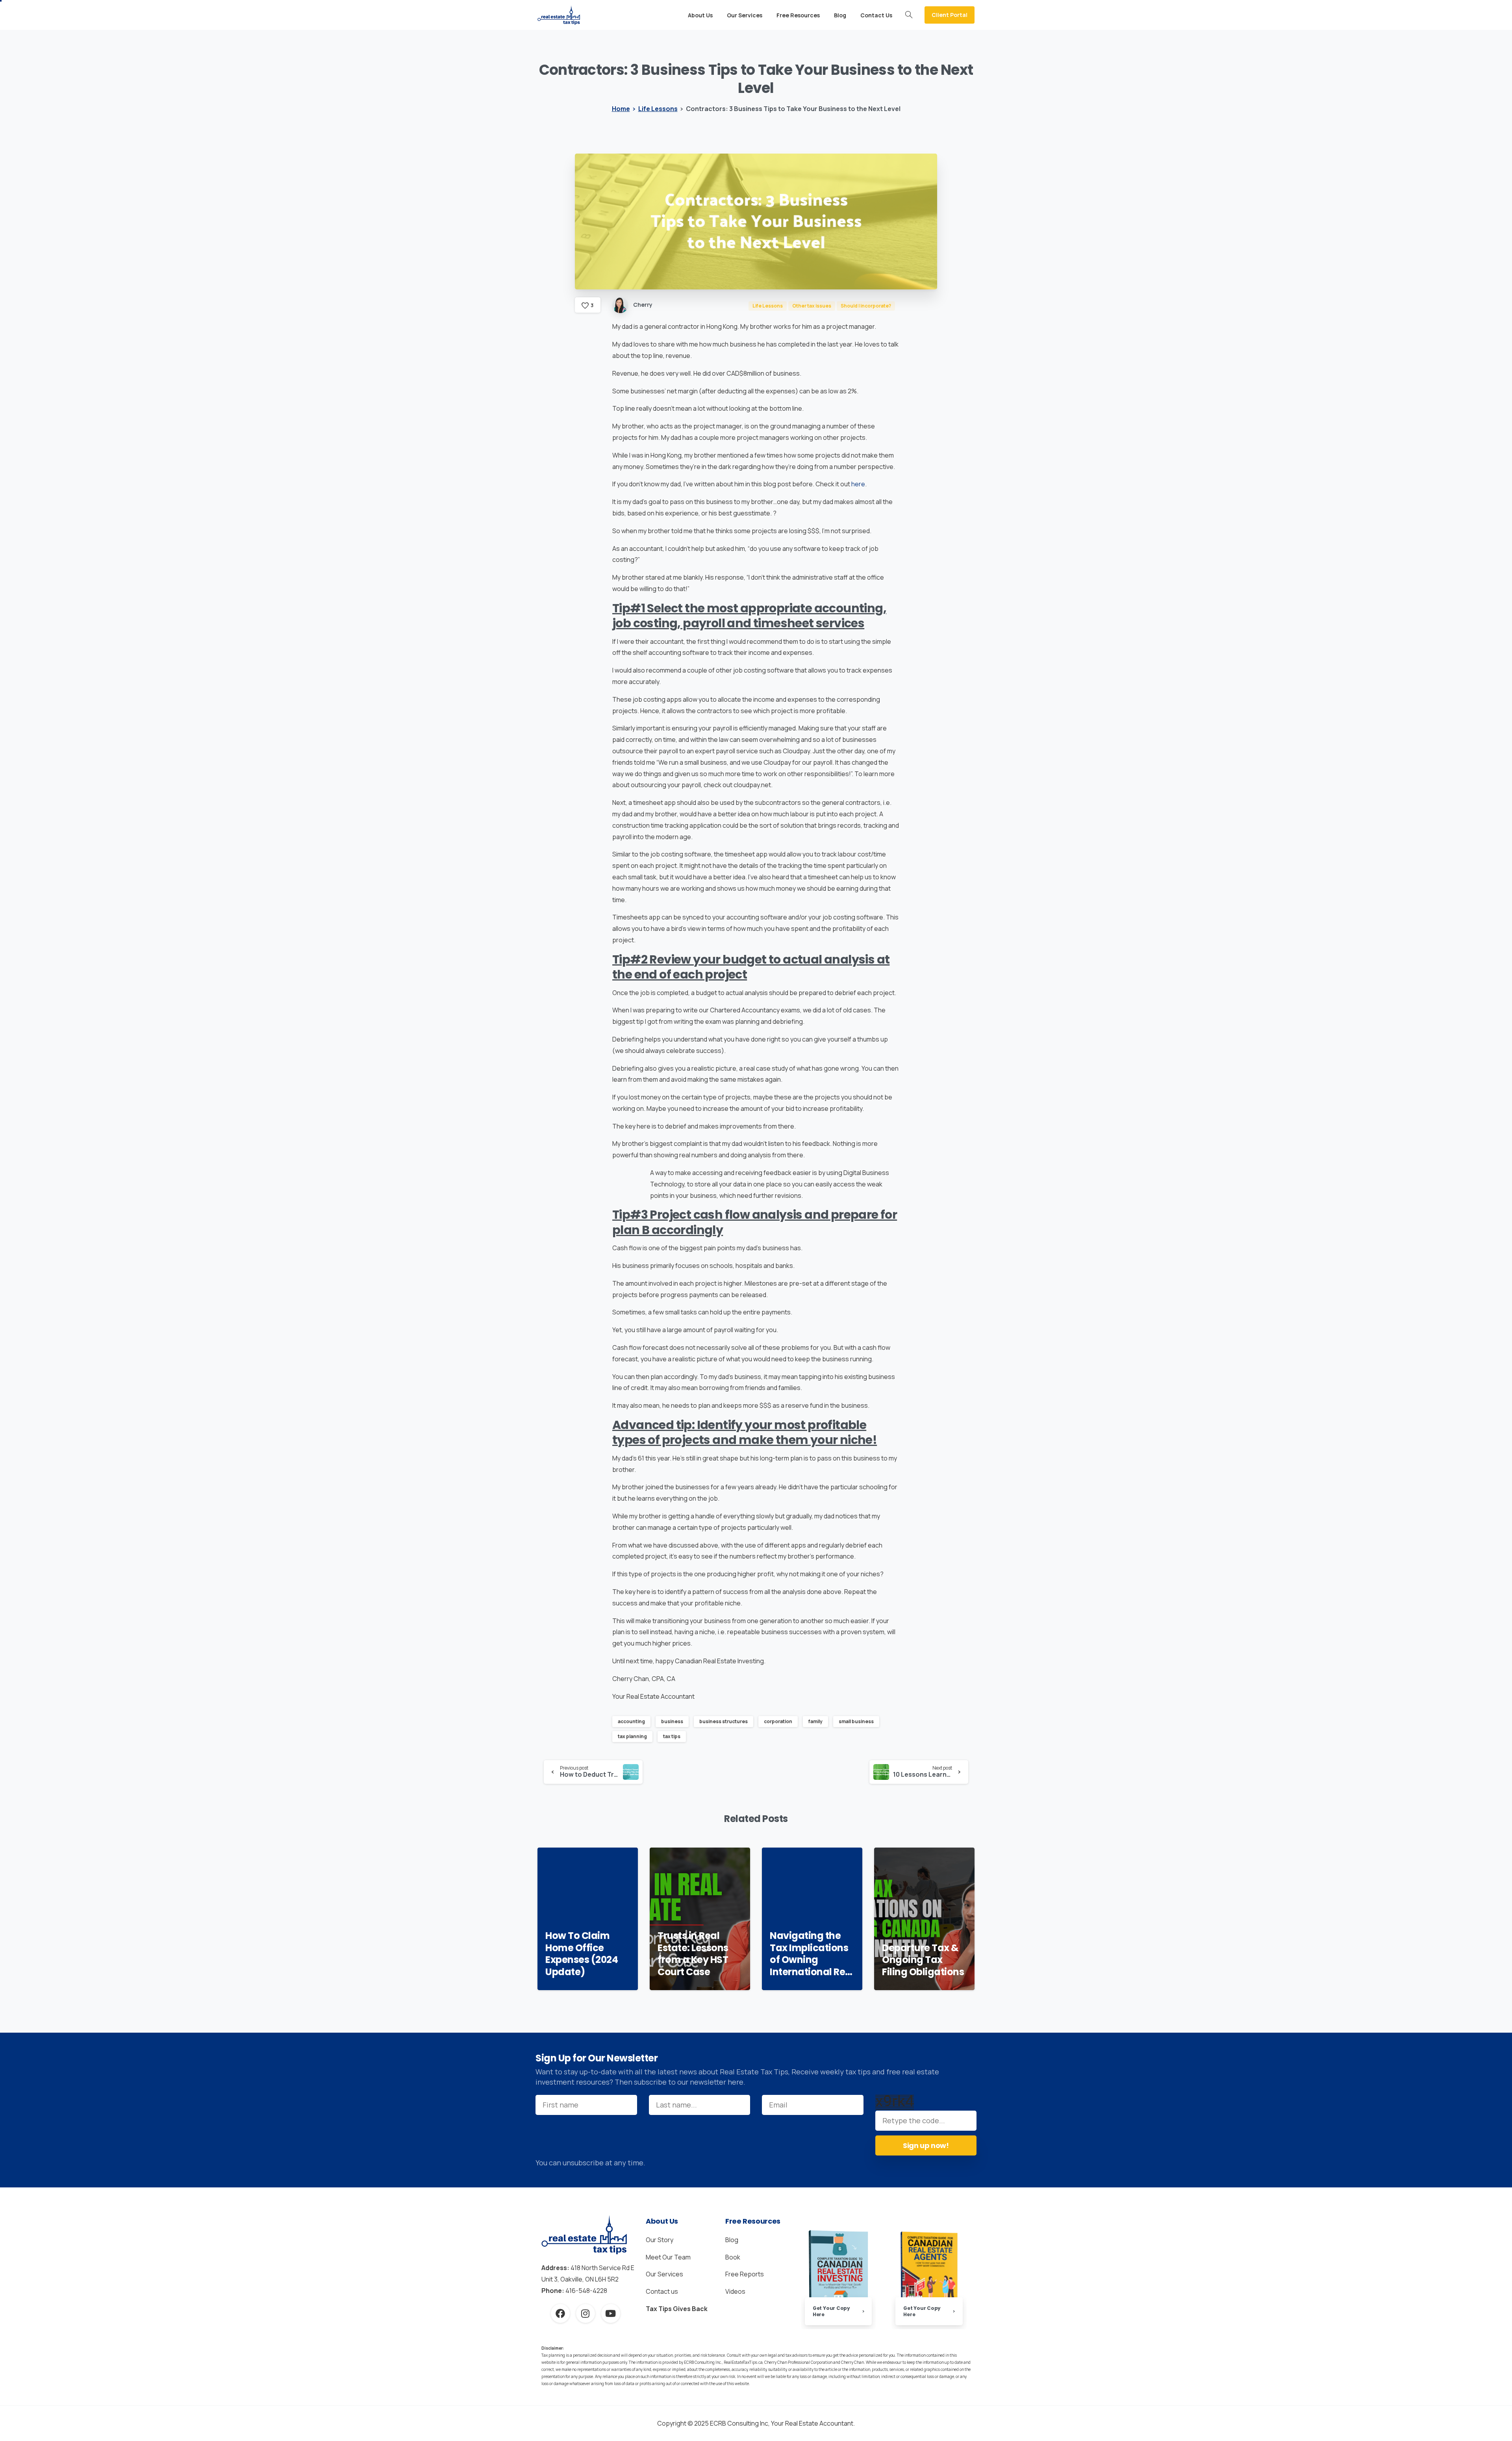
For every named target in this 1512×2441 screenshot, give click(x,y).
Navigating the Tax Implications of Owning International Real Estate (812, 1954)
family (815, 1721)
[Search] (909, 15)
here (858, 484)
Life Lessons (658, 109)
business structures (724, 1721)
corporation (778, 1721)
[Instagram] (586, 2313)
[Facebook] (560, 2313)
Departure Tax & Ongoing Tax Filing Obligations (923, 1960)
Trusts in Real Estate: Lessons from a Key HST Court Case (693, 1954)
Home (621, 109)
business (672, 1721)
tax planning (632, 1736)
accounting (631, 1721)
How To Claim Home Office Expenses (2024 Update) (582, 1954)
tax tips (672, 1736)
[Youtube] (611, 2313)
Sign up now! (926, 2145)
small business (856, 1721)
